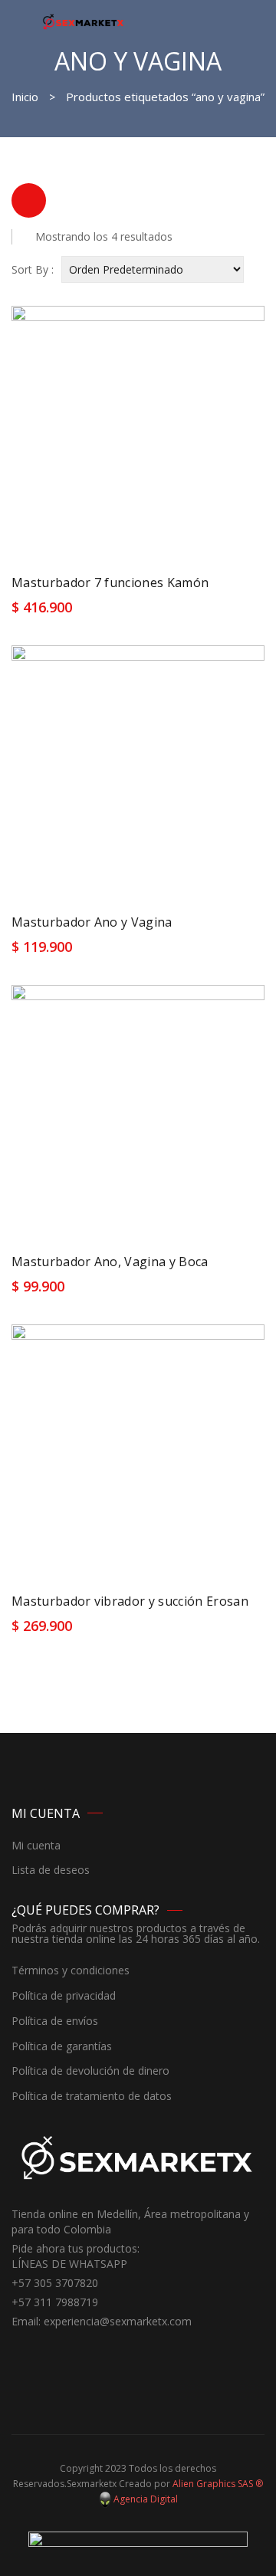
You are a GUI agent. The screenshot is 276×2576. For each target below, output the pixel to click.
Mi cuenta (36, 1846)
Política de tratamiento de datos (92, 2097)
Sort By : (33, 269)
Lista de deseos (51, 1870)
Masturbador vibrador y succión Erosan (130, 1601)
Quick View (239, 612)
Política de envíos (55, 2021)
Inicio (25, 97)
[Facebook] (23, 2350)
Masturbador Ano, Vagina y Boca (110, 1262)
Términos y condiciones (71, 1971)
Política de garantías (62, 2047)
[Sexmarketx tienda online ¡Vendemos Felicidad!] (83, 21)
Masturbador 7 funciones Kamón (110, 582)
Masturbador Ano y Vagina (92, 922)
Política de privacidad (64, 1996)
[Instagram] (46, 2350)
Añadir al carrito (65, 612)
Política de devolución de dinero (90, 2071)
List (69, 200)
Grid (29, 200)
